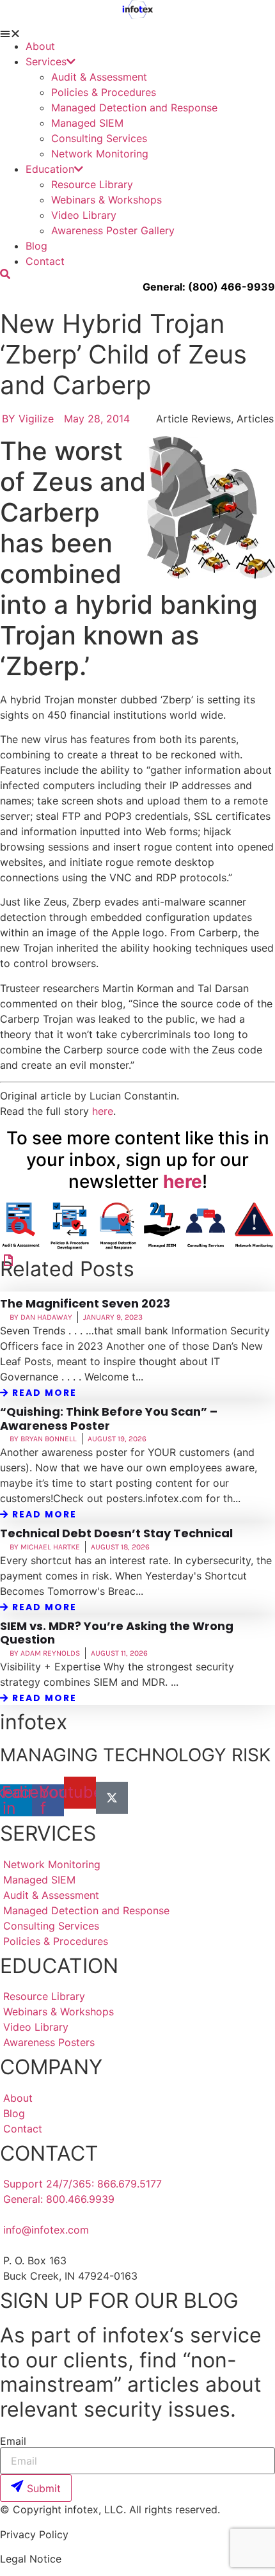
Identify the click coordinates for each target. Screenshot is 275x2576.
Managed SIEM (87, 123)
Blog (36, 246)
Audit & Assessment (99, 77)
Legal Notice (31, 2559)
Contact (45, 261)
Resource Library (92, 184)
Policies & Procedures (104, 92)
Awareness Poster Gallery (113, 230)
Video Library (84, 215)
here (103, 1111)
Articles (255, 419)
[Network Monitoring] (8, 1260)
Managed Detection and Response (134, 108)
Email (13, 2441)
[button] (137, 33)
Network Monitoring (100, 154)
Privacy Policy (34, 2534)
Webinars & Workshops (106, 200)
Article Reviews (193, 419)
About (40, 46)
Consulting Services (99, 138)
